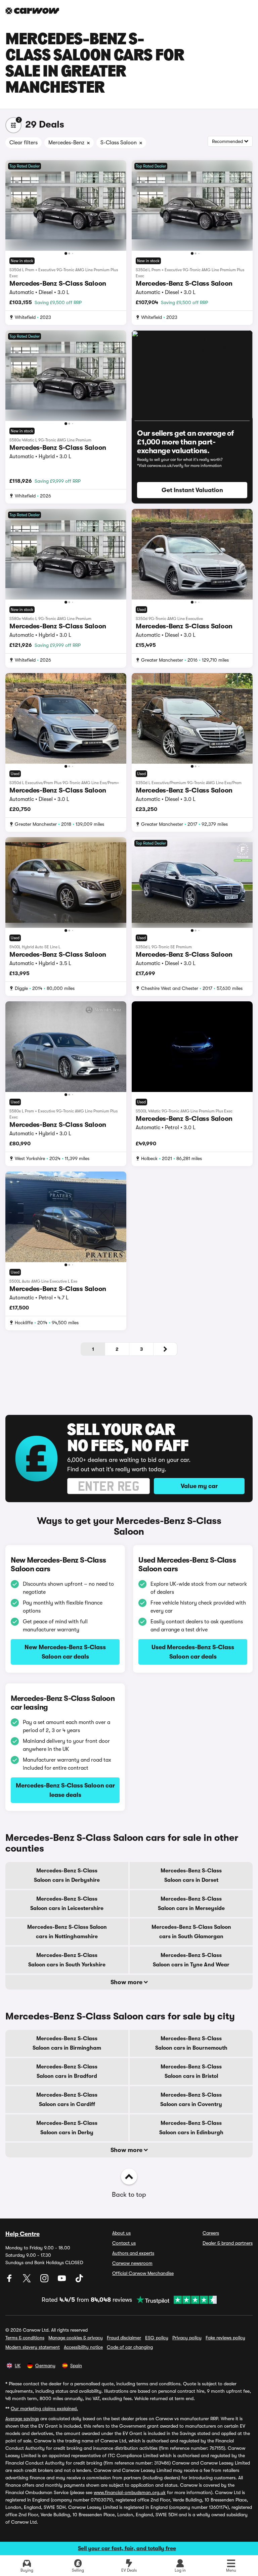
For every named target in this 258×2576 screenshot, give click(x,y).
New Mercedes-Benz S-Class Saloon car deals (65, 1652)
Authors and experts (133, 2253)
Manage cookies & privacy (76, 2338)
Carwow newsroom (132, 2263)
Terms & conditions (25, 2338)
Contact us (124, 2243)
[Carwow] (32, 11)
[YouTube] (62, 2281)
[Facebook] (10, 2281)
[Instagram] (45, 2281)
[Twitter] (28, 2281)
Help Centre (23, 2234)
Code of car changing (130, 2347)
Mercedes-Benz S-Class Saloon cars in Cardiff (67, 2100)
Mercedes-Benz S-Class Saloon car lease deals (65, 1790)
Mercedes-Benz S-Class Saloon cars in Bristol (191, 2071)
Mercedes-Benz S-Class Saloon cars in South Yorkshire (67, 1960)
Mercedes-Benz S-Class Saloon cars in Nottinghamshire (67, 1932)
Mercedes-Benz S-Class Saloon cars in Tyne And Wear (191, 1960)
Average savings (22, 2419)
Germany (45, 2366)
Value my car (199, 1486)
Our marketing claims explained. (44, 2408)
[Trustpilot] (174, 2300)
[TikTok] (79, 2281)
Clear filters (24, 143)
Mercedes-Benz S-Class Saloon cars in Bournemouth (191, 2043)
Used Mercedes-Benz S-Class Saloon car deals (193, 1652)
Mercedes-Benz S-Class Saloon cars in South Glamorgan (191, 1932)
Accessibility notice (83, 2347)
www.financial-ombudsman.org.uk (130, 2492)
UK (18, 2366)
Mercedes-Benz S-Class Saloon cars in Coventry (191, 2100)
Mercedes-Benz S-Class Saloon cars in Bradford (67, 2071)
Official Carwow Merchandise (143, 2273)
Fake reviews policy (225, 2338)
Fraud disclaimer (124, 2338)
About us (121, 2233)
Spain (76, 2366)
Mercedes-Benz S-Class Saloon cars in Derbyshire (67, 1875)
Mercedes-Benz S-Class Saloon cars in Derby (67, 2128)
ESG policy (157, 2338)
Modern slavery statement (33, 2347)
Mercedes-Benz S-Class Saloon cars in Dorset (191, 1875)
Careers (211, 2233)
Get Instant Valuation (192, 490)
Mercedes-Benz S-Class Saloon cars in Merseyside (191, 1904)
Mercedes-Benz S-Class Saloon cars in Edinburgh (191, 2128)
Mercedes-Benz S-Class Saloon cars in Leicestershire (67, 1904)
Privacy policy (187, 2338)
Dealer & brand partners (228, 2243)
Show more (127, 1982)
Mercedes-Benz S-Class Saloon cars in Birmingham (67, 2043)
